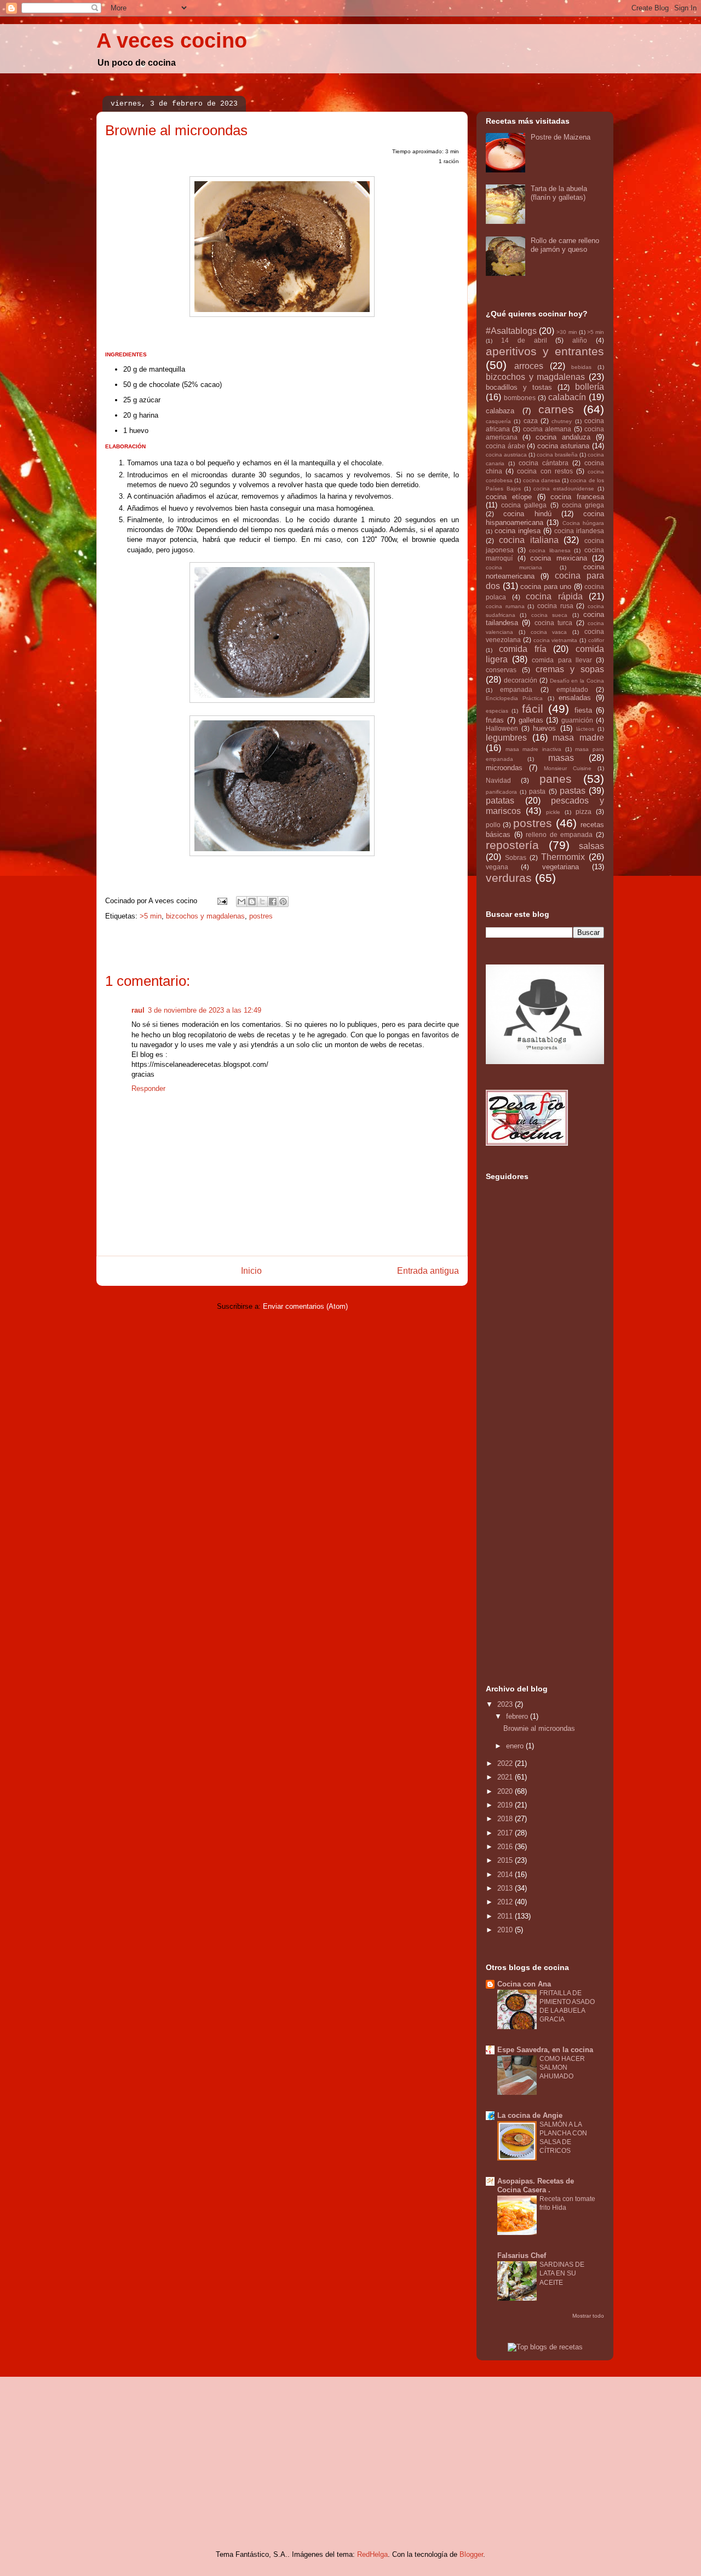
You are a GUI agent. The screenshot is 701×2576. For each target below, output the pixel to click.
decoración (521, 680)
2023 (506, 1704)
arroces (529, 366)
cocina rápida (554, 596)
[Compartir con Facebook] (273, 902)
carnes (556, 409)
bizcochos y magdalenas (205, 916)
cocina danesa (542, 480)
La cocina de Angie (530, 2115)
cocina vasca (549, 632)
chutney (562, 421)
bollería (590, 387)
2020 (506, 1791)
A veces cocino (172, 41)
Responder (148, 1088)
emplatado (572, 689)
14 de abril (524, 340)
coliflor (596, 640)
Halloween (502, 728)
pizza (584, 812)
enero (516, 1746)
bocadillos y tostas (519, 387)
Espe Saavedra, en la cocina (545, 2050)
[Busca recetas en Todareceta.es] (545, 2347)
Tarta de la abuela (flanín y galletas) (559, 193)
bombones (520, 398)
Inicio (251, 1271)
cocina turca (553, 623)
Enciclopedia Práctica (514, 698)
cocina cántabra (544, 463)
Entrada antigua (428, 1271)
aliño (580, 340)
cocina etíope (509, 497)
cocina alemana (547, 429)
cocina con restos (545, 471)
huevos (544, 728)
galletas (531, 720)
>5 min (151, 916)
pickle (553, 812)
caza (531, 421)
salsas (591, 846)
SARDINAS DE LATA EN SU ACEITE (562, 2273)
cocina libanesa (550, 550)
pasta (537, 791)
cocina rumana (505, 606)
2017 (506, 1833)
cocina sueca (549, 615)
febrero (518, 1716)
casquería (498, 421)
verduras (509, 878)
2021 (506, 1777)
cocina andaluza (563, 437)
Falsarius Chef (522, 2256)
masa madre (578, 738)
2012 (506, 1902)
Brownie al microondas (539, 1728)
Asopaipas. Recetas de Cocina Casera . (536, 2185)
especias (497, 711)
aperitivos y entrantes (545, 351)
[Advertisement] (530, 1493)
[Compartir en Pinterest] (283, 902)
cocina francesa (577, 497)
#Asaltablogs (511, 331)
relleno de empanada (559, 834)
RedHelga (372, 2554)
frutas (495, 720)
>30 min (567, 332)
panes (556, 779)
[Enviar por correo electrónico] (242, 902)
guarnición (577, 720)
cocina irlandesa (579, 531)
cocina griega (583, 505)
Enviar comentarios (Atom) (305, 1306)
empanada (516, 689)
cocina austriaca (506, 455)
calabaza (500, 411)
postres (261, 916)
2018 (506, 1819)
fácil (533, 709)
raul (138, 1010)
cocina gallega (524, 505)
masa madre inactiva (533, 749)
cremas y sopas (570, 669)
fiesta (583, 710)
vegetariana (561, 867)
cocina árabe (505, 446)
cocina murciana (514, 567)
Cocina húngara (583, 523)
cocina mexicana (559, 558)
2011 (506, 1916)
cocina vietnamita (556, 640)
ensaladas (575, 698)
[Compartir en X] (262, 902)
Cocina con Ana (524, 1984)
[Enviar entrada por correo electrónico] (222, 901)
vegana (497, 867)
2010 (506, 1930)
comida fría (523, 649)
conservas (501, 670)
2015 (506, 1860)
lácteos (585, 729)
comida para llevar (562, 660)
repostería (512, 845)
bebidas (581, 367)
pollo (493, 825)
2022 (506, 1763)
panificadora (501, 792)
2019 (506, 1805)
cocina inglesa (518, 531)
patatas (500, 801)
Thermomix (563, 857)
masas (561, 758)
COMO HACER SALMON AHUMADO (562, 2067)
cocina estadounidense (564, 489)
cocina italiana (529, 540)
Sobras (516, 857)
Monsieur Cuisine (568, 768)
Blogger (471, 2554)
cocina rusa (555, 606)
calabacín (567, 397)
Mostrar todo (588, 2316)
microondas (504, 768)
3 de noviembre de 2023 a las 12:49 (205, 1010)
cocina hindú (527, 514)
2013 (506, 1888)
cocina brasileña (557, 455)
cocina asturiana (564, 446)
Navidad (498, 780)
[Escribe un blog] (252, 902)
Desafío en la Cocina (577, 681)
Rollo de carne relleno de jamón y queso (565, 245)
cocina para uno (546, 587)
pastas (573, 791)
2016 (506, 1847)
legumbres (506, 738)
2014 (506, 1875)
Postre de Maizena (561, 137)
